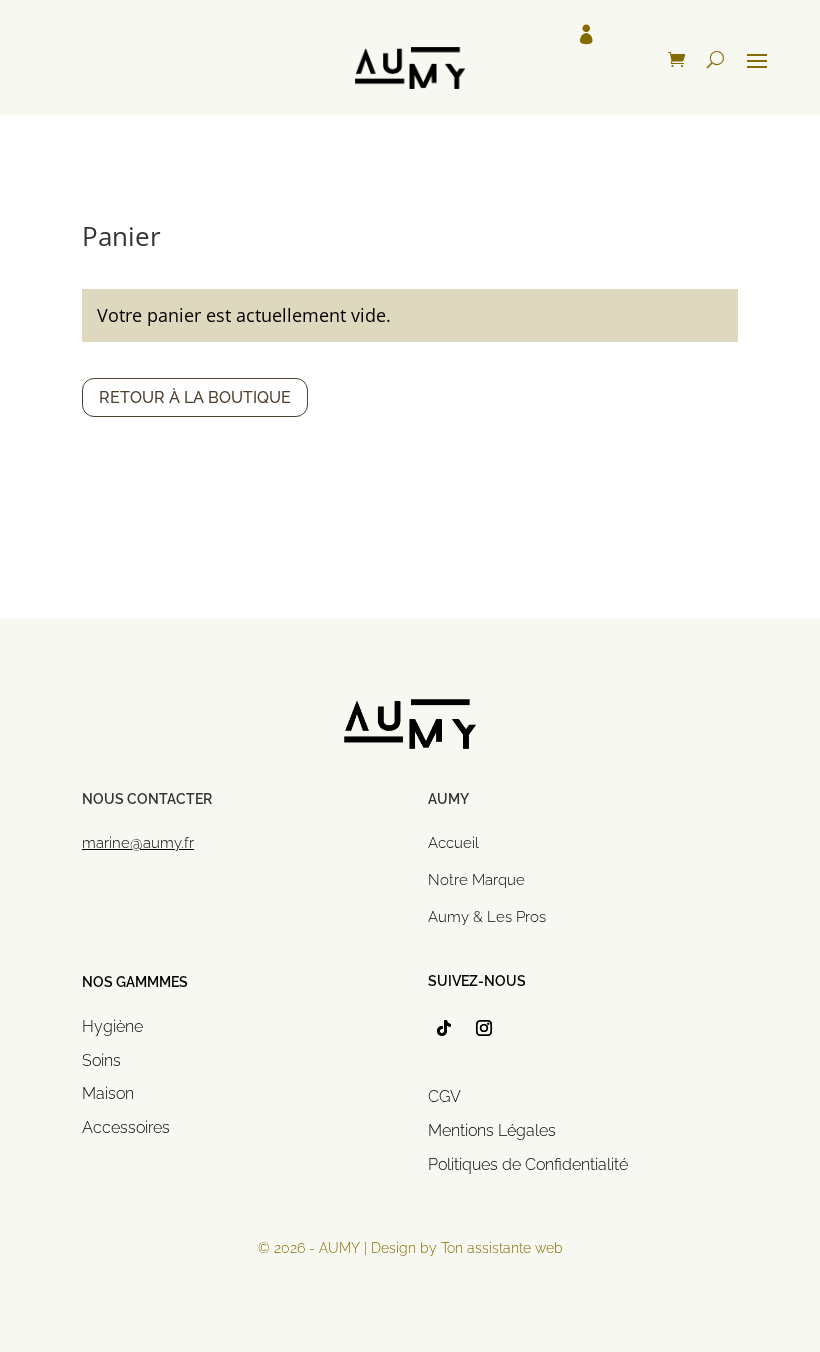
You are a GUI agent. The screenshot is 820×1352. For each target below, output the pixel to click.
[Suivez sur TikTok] (444, 1028)
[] (410, 127)
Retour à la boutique (195, 397)
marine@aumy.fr (138, 843)
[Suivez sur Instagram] (484, 1028)
